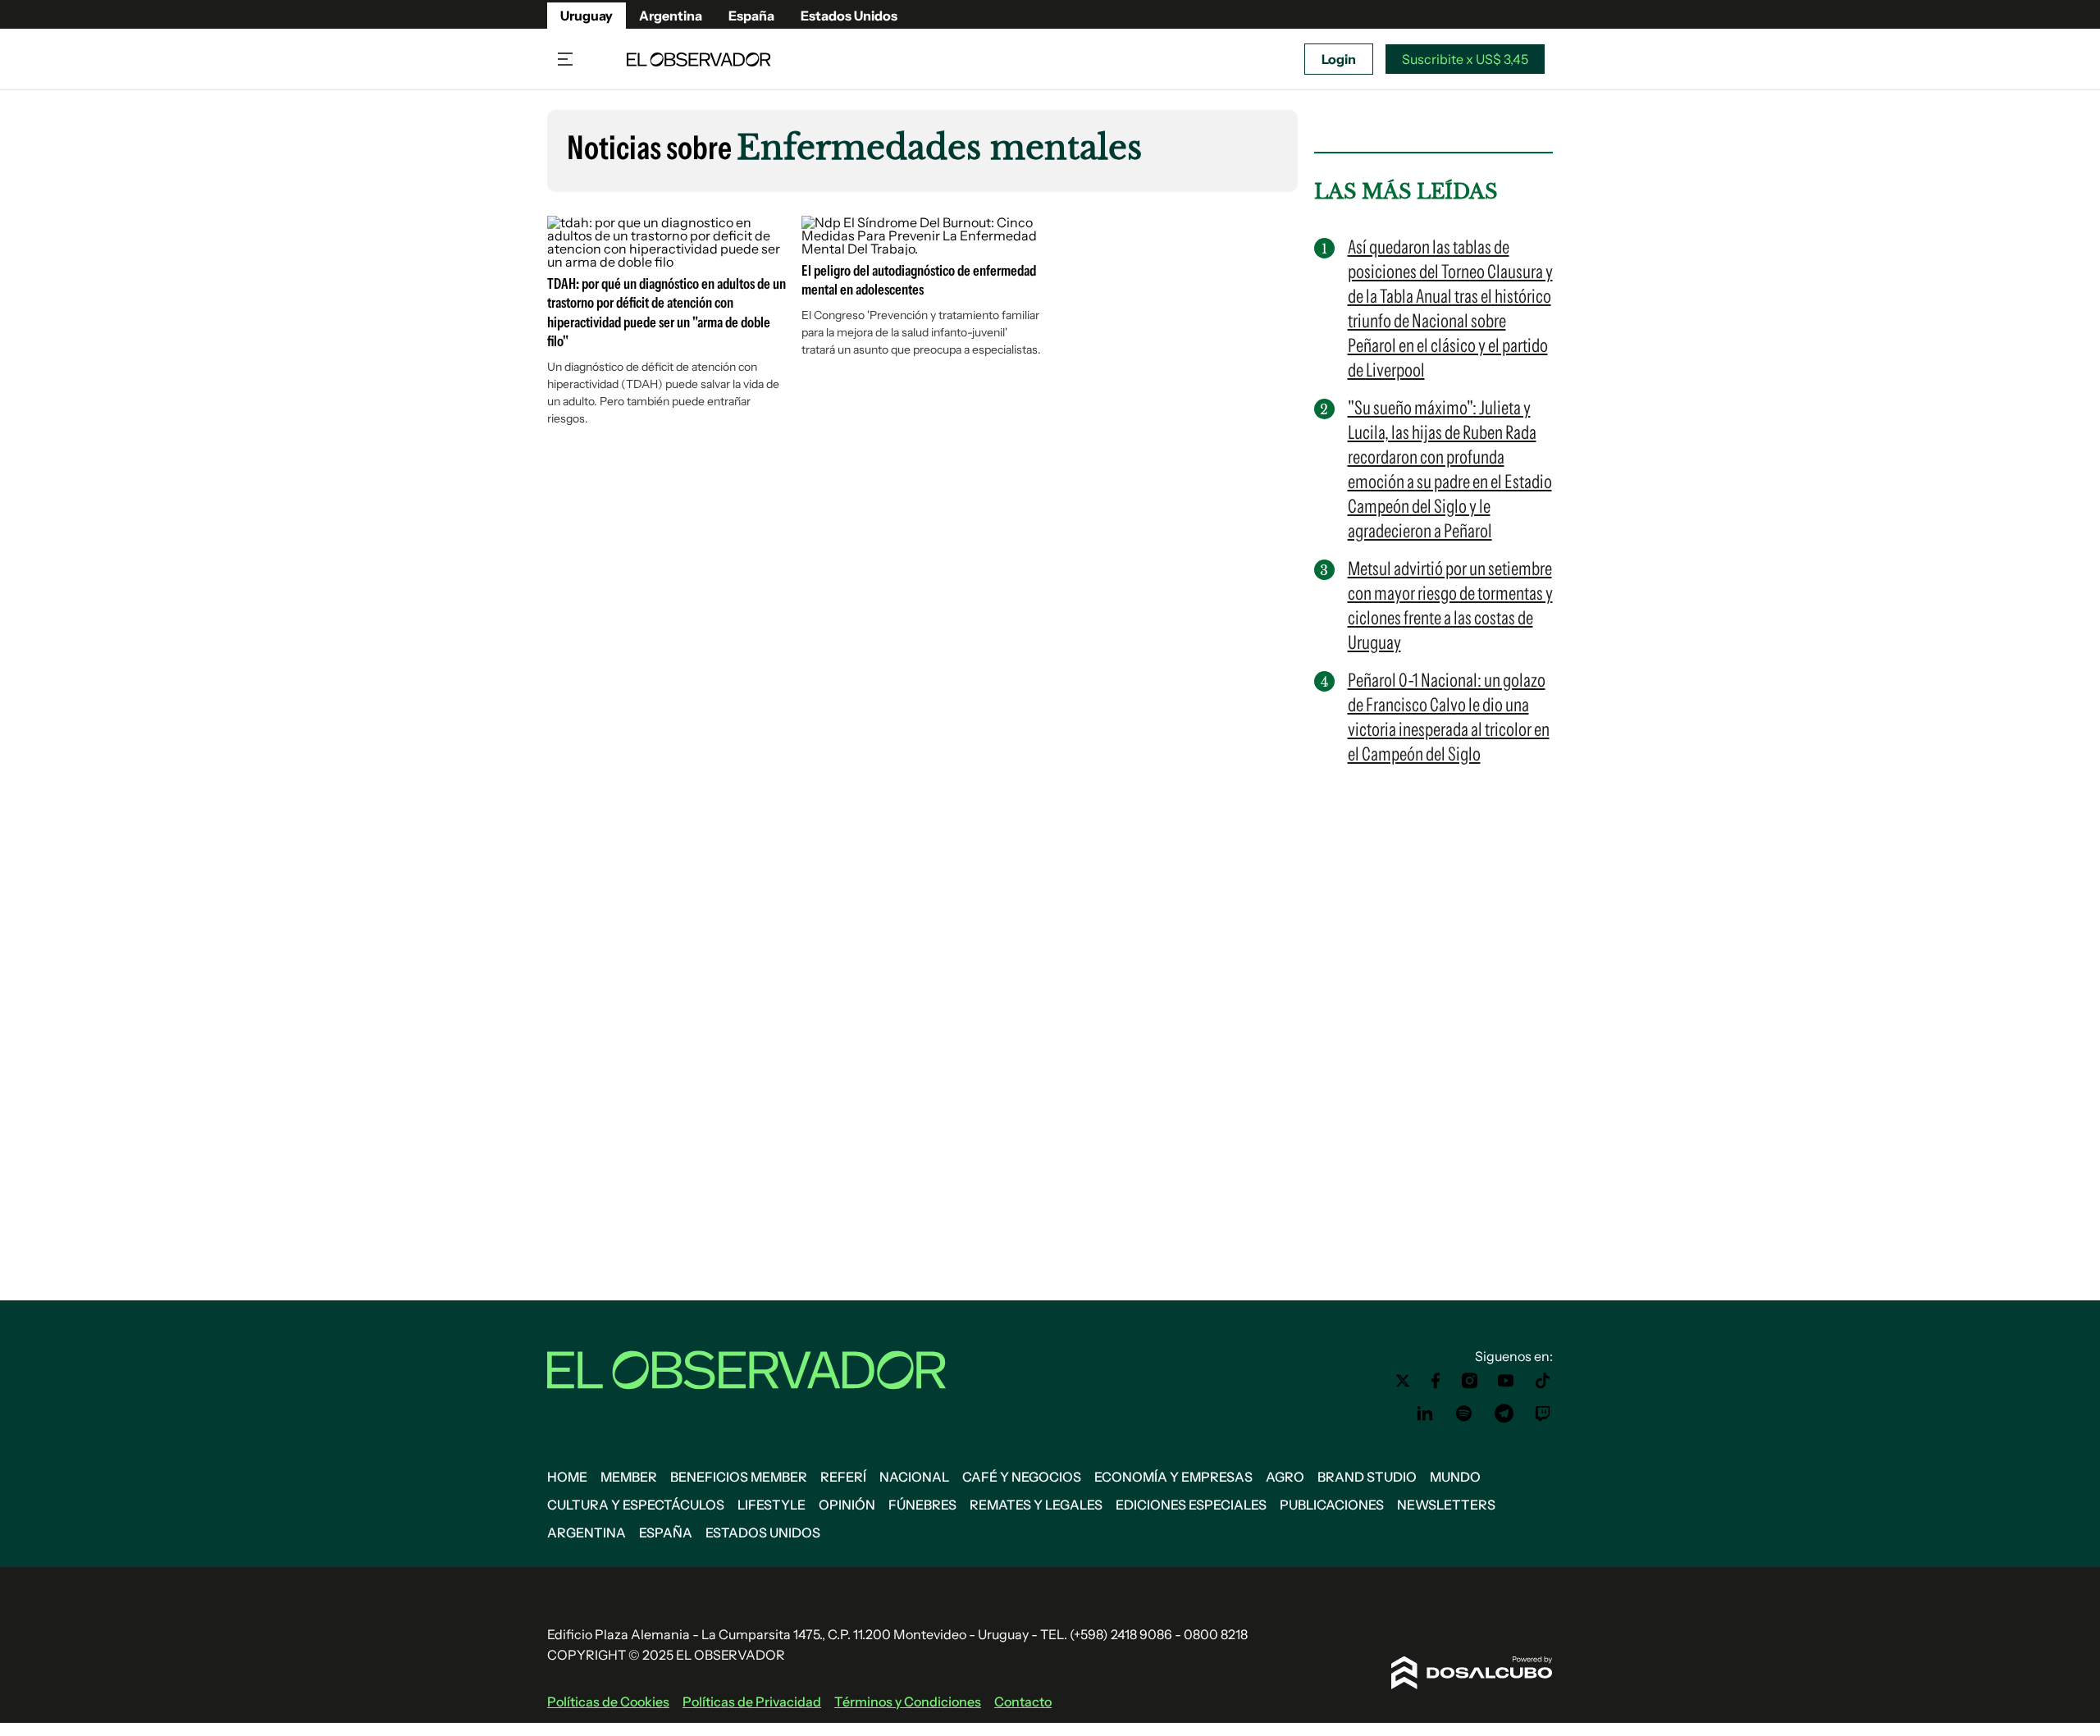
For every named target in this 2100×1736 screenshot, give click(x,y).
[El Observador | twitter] (1403, 1381)
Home (567, 1477)
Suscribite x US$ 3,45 (1465, 59)
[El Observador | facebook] (1436, 1381)
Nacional (914, 1477)
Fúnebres (922, 1505)
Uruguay (587, 16)
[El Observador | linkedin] (1425, 1414)
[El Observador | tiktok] (1543, 1381)
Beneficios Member (739, 1477)
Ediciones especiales (1191, 1505)
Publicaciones (1332, 1505)
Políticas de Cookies (608, 1702)
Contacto (1023, 1702)
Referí (843, 1477)
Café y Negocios (1022, 1477)
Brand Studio (1367, 1477)
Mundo (1455, 1477)
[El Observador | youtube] (1506, 1381)
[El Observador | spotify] (1464, 1414)
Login (1339, 59)
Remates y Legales (1036, 1505)
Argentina (671, 16)
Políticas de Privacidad (752, 1702)
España (751, 16)
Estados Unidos (849, 16)
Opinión (847, 1505)
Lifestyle (772, 1505)
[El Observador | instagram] (1470, 1381)
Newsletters (1446, 1505)
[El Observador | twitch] (1543, 1414)
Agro (1285, 1477)
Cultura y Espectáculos (636, 1505)
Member (629, 1477)
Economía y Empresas (1173, 1477)
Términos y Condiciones (908, 1702)
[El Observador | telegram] (1504, 1414)
